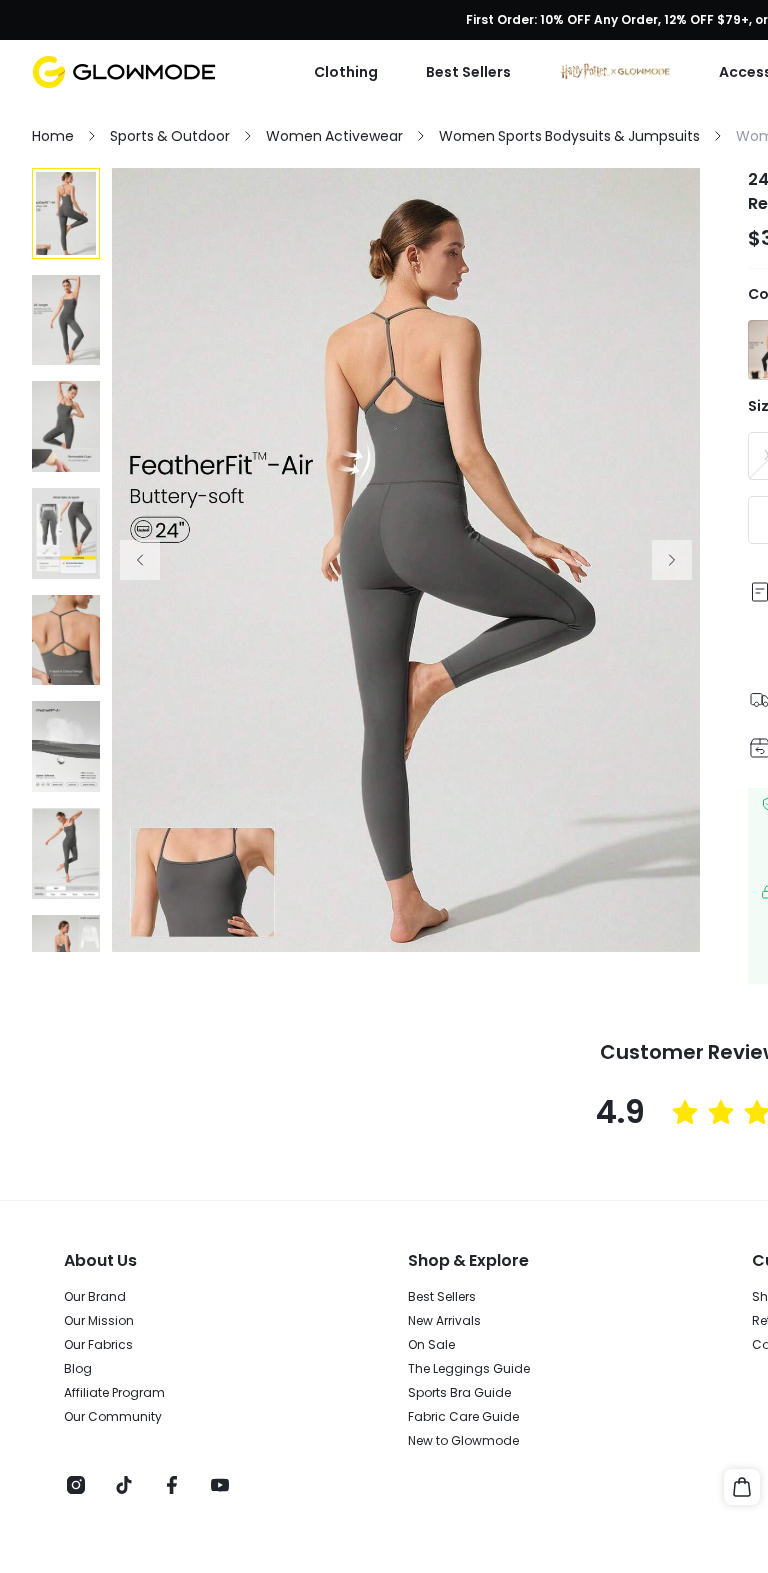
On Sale (431, 1345)
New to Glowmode (463, 1441)
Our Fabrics (98, 1345)
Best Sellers (442, 1297)
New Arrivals (444, 1321)
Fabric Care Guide (463, 1417)
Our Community (113, 1417)
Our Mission (99, 1321)
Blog (78, 1369)
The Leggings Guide (469, 1369)
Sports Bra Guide (459, 1393)
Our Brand (95, 1297)
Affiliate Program (114, 1393)
